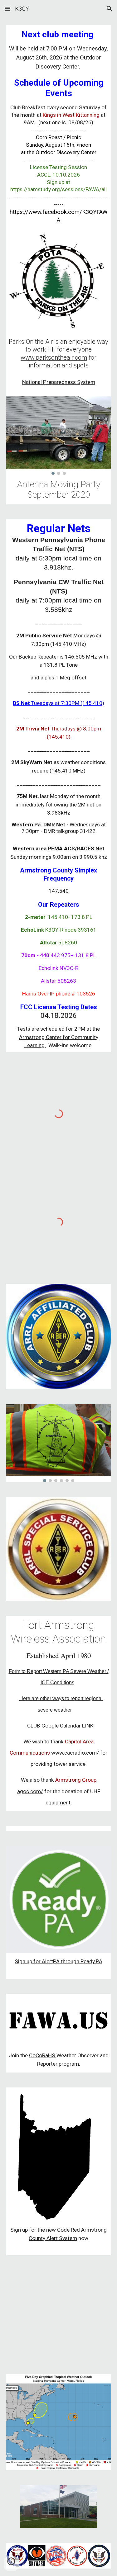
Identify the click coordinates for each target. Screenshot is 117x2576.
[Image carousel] (59, 435)
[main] (59, 127)
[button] (7, 9)
